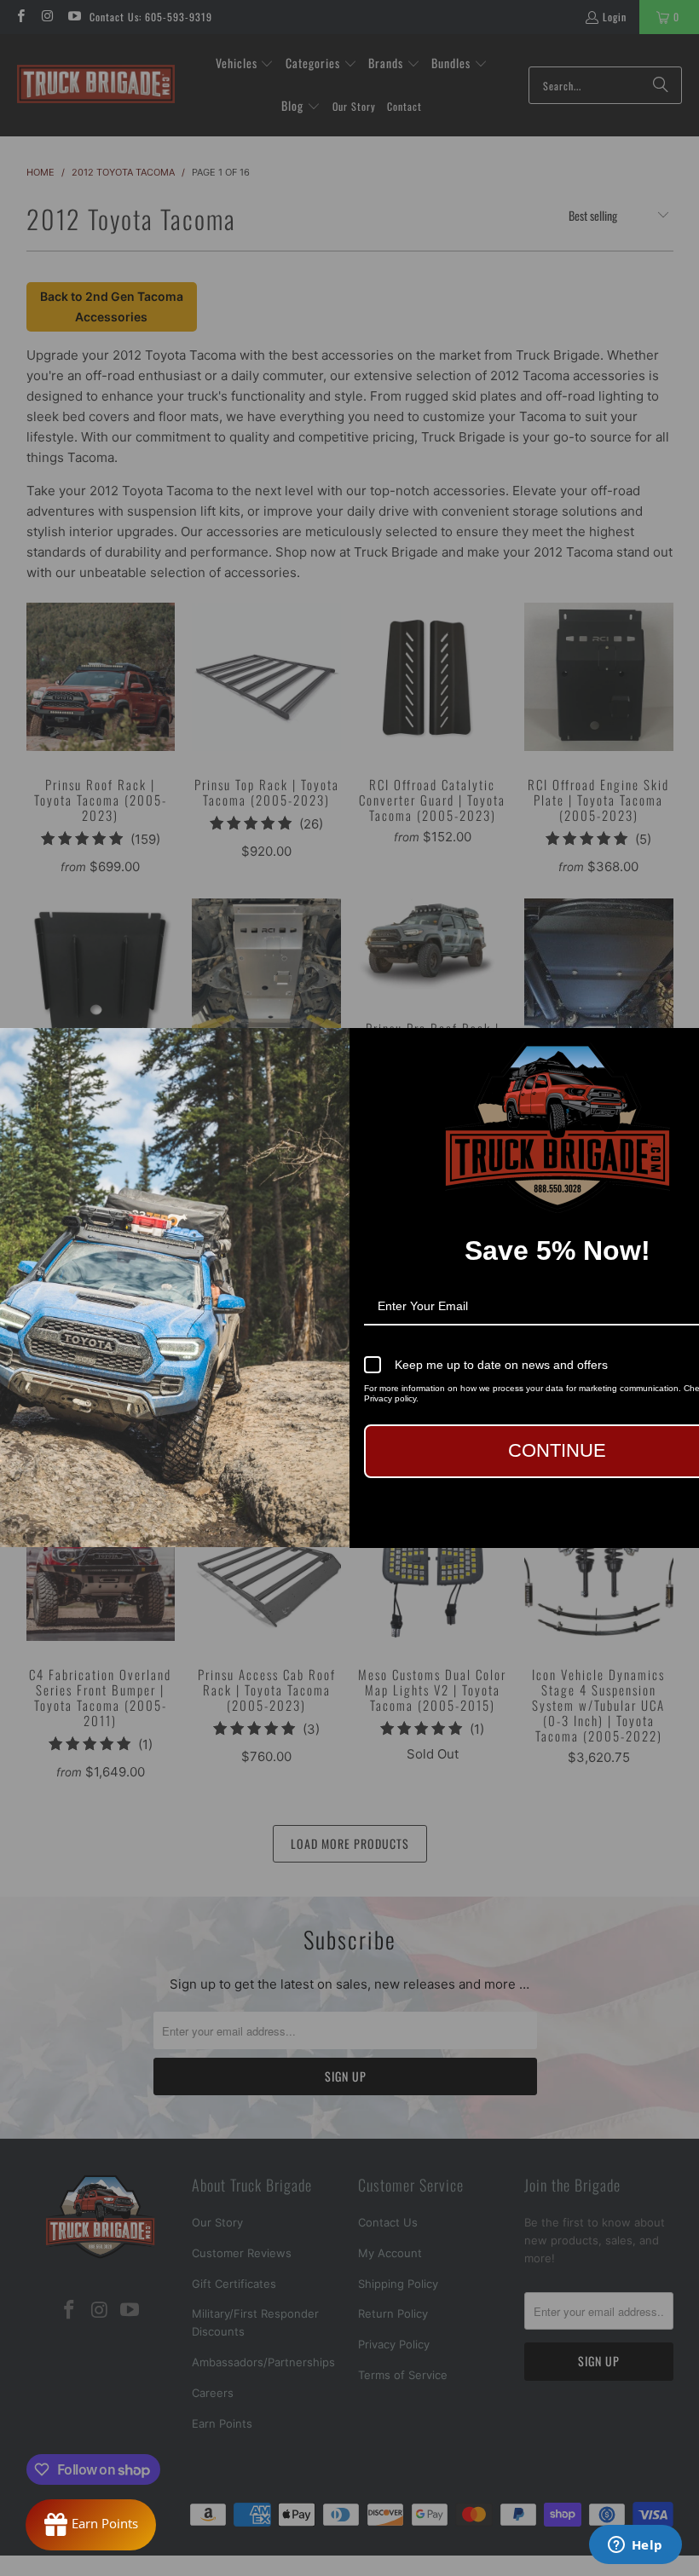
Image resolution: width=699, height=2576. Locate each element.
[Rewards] (91, 2525)
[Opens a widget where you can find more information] (635, 2546)
